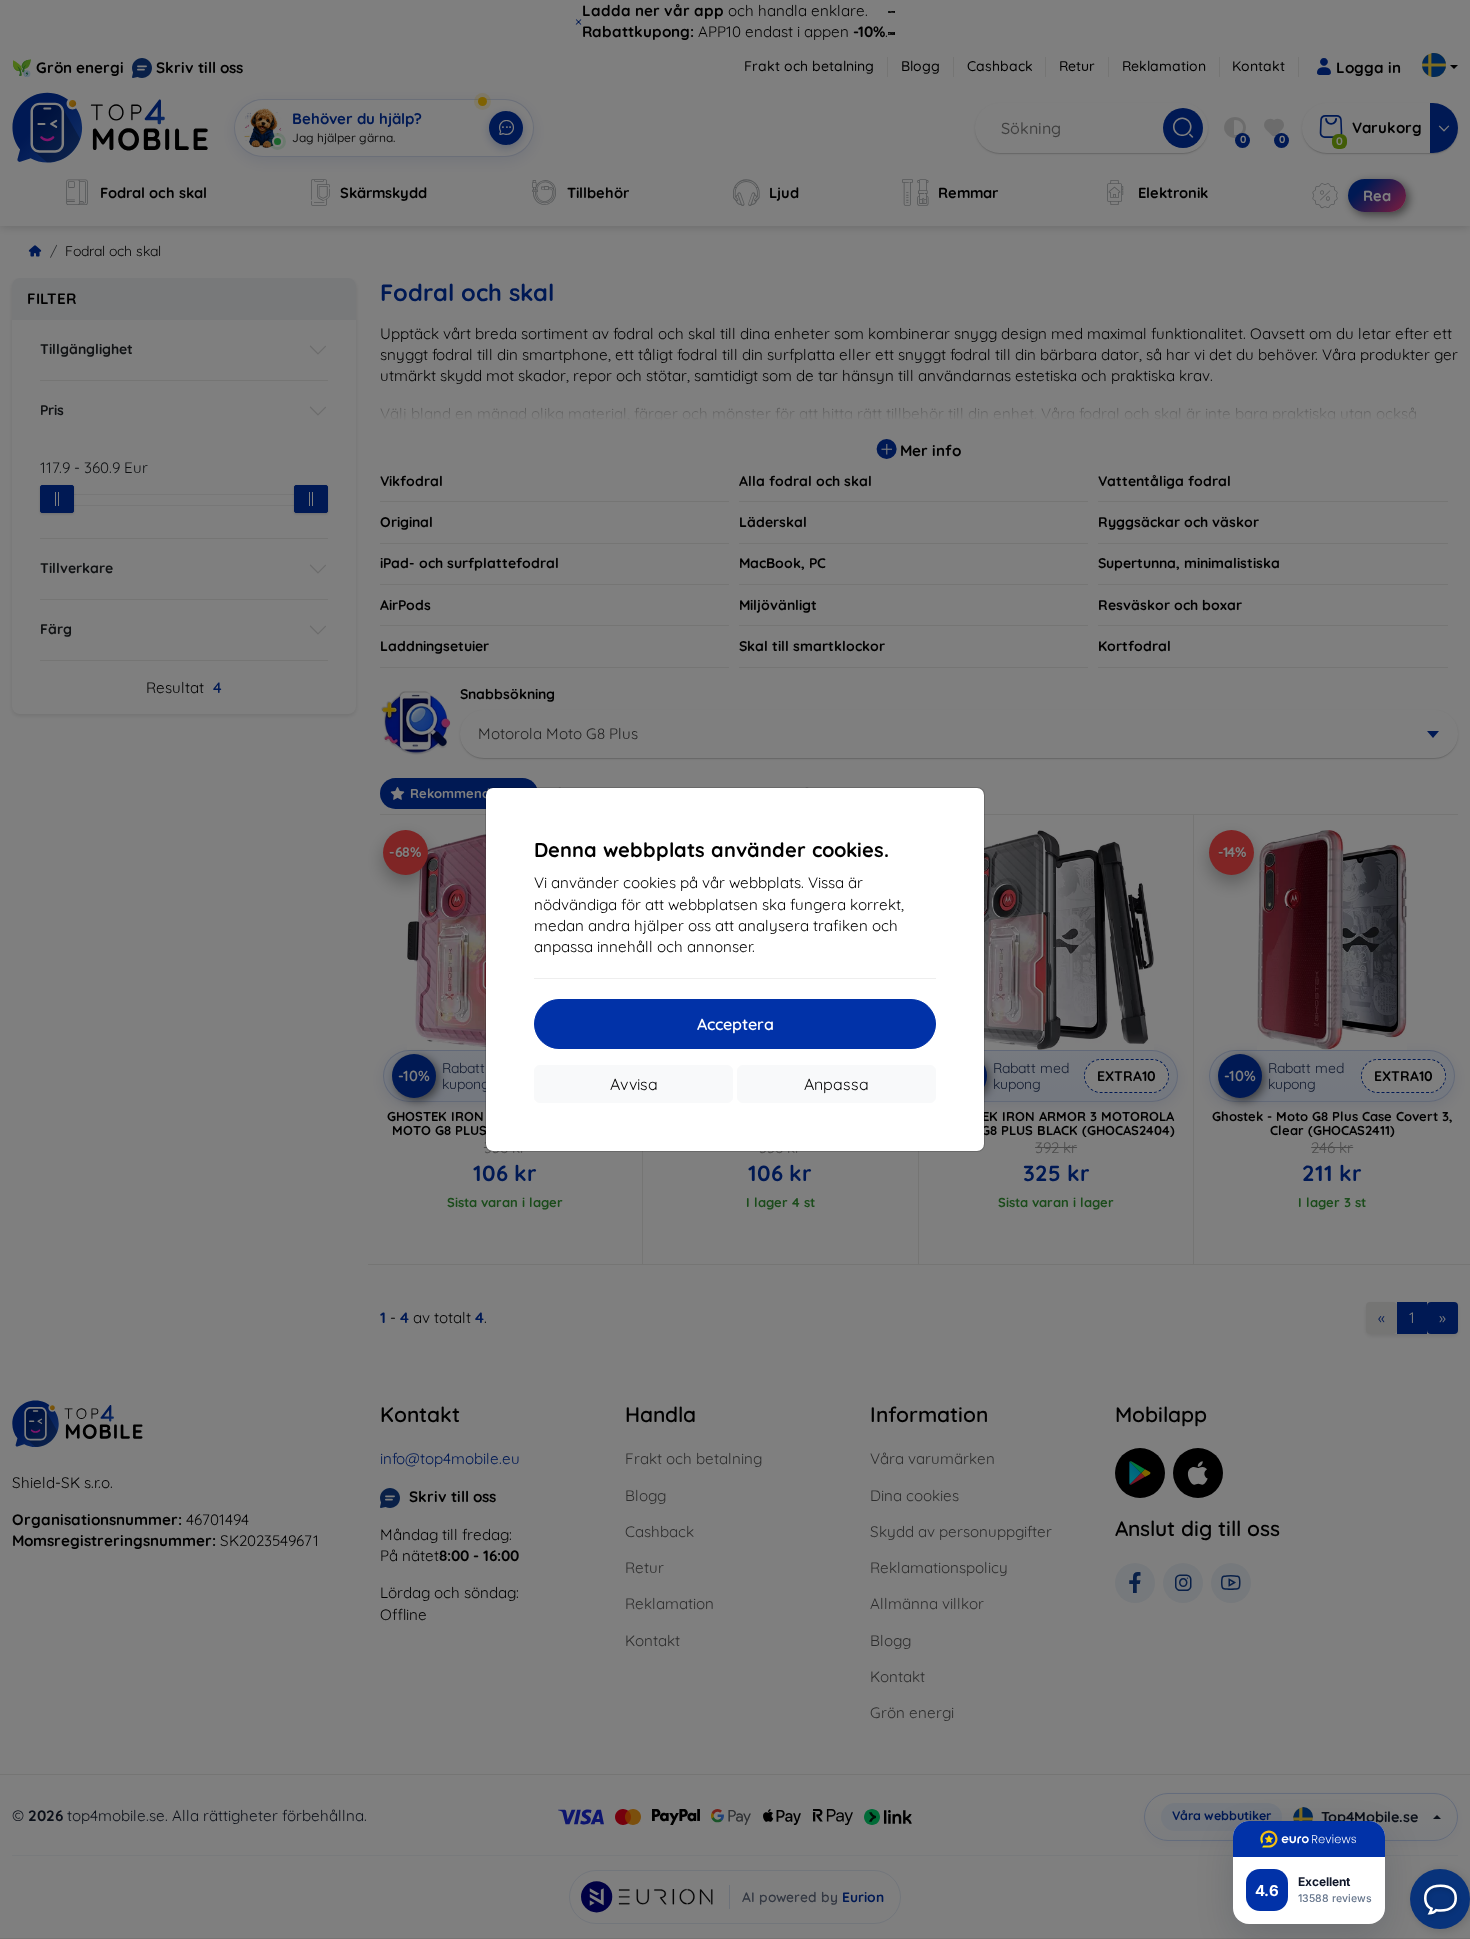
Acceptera (735, 1024)
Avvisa (634, 1084)
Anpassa (836, 1084)
